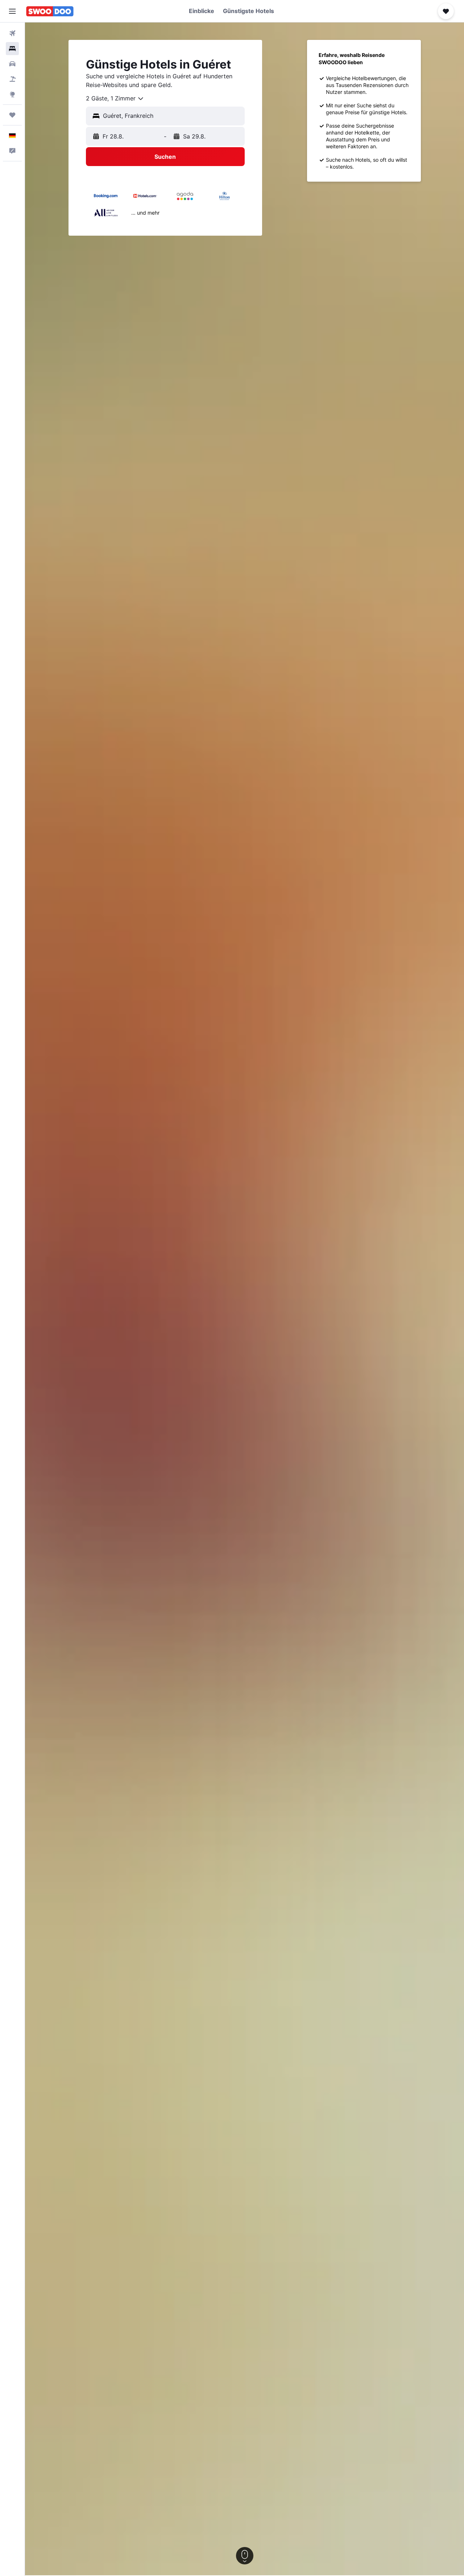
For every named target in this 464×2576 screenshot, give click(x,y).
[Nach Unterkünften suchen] (12, 49)
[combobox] (115, 99)
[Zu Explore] (12, 94)
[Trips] (12, 115)
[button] (12, 11)
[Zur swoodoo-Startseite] (50, 11)
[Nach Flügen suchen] (12, 33)
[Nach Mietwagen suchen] (12, 64)
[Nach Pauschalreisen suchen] (12, 79)
